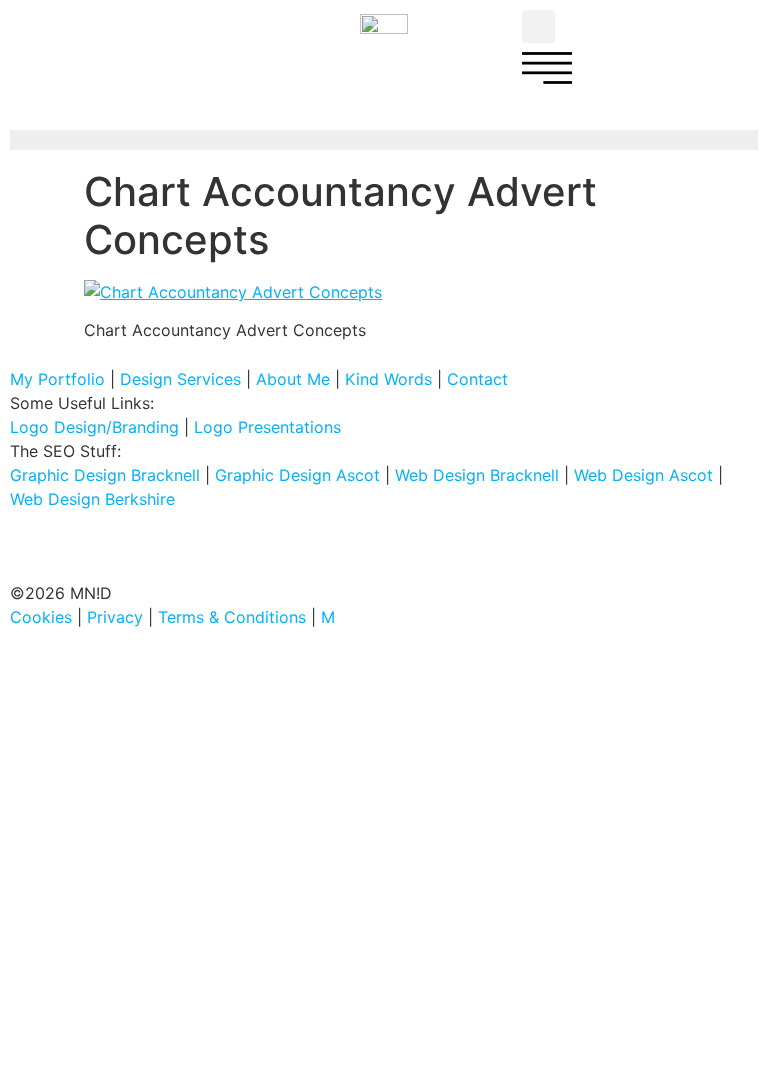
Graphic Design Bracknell (105, 475)
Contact (477, 379)
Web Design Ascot (643, 475)
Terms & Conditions (232, 617)
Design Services (180, 379)
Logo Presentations (267, 427)
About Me (293, 379)
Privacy (115, 617)
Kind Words (388, 379)
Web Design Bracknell (477, 475)
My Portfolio (57, 379)
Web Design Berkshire (92, 499)
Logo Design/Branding (94, 427)
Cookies (41, 617)
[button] (538, 26)
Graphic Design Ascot (297, 475)
